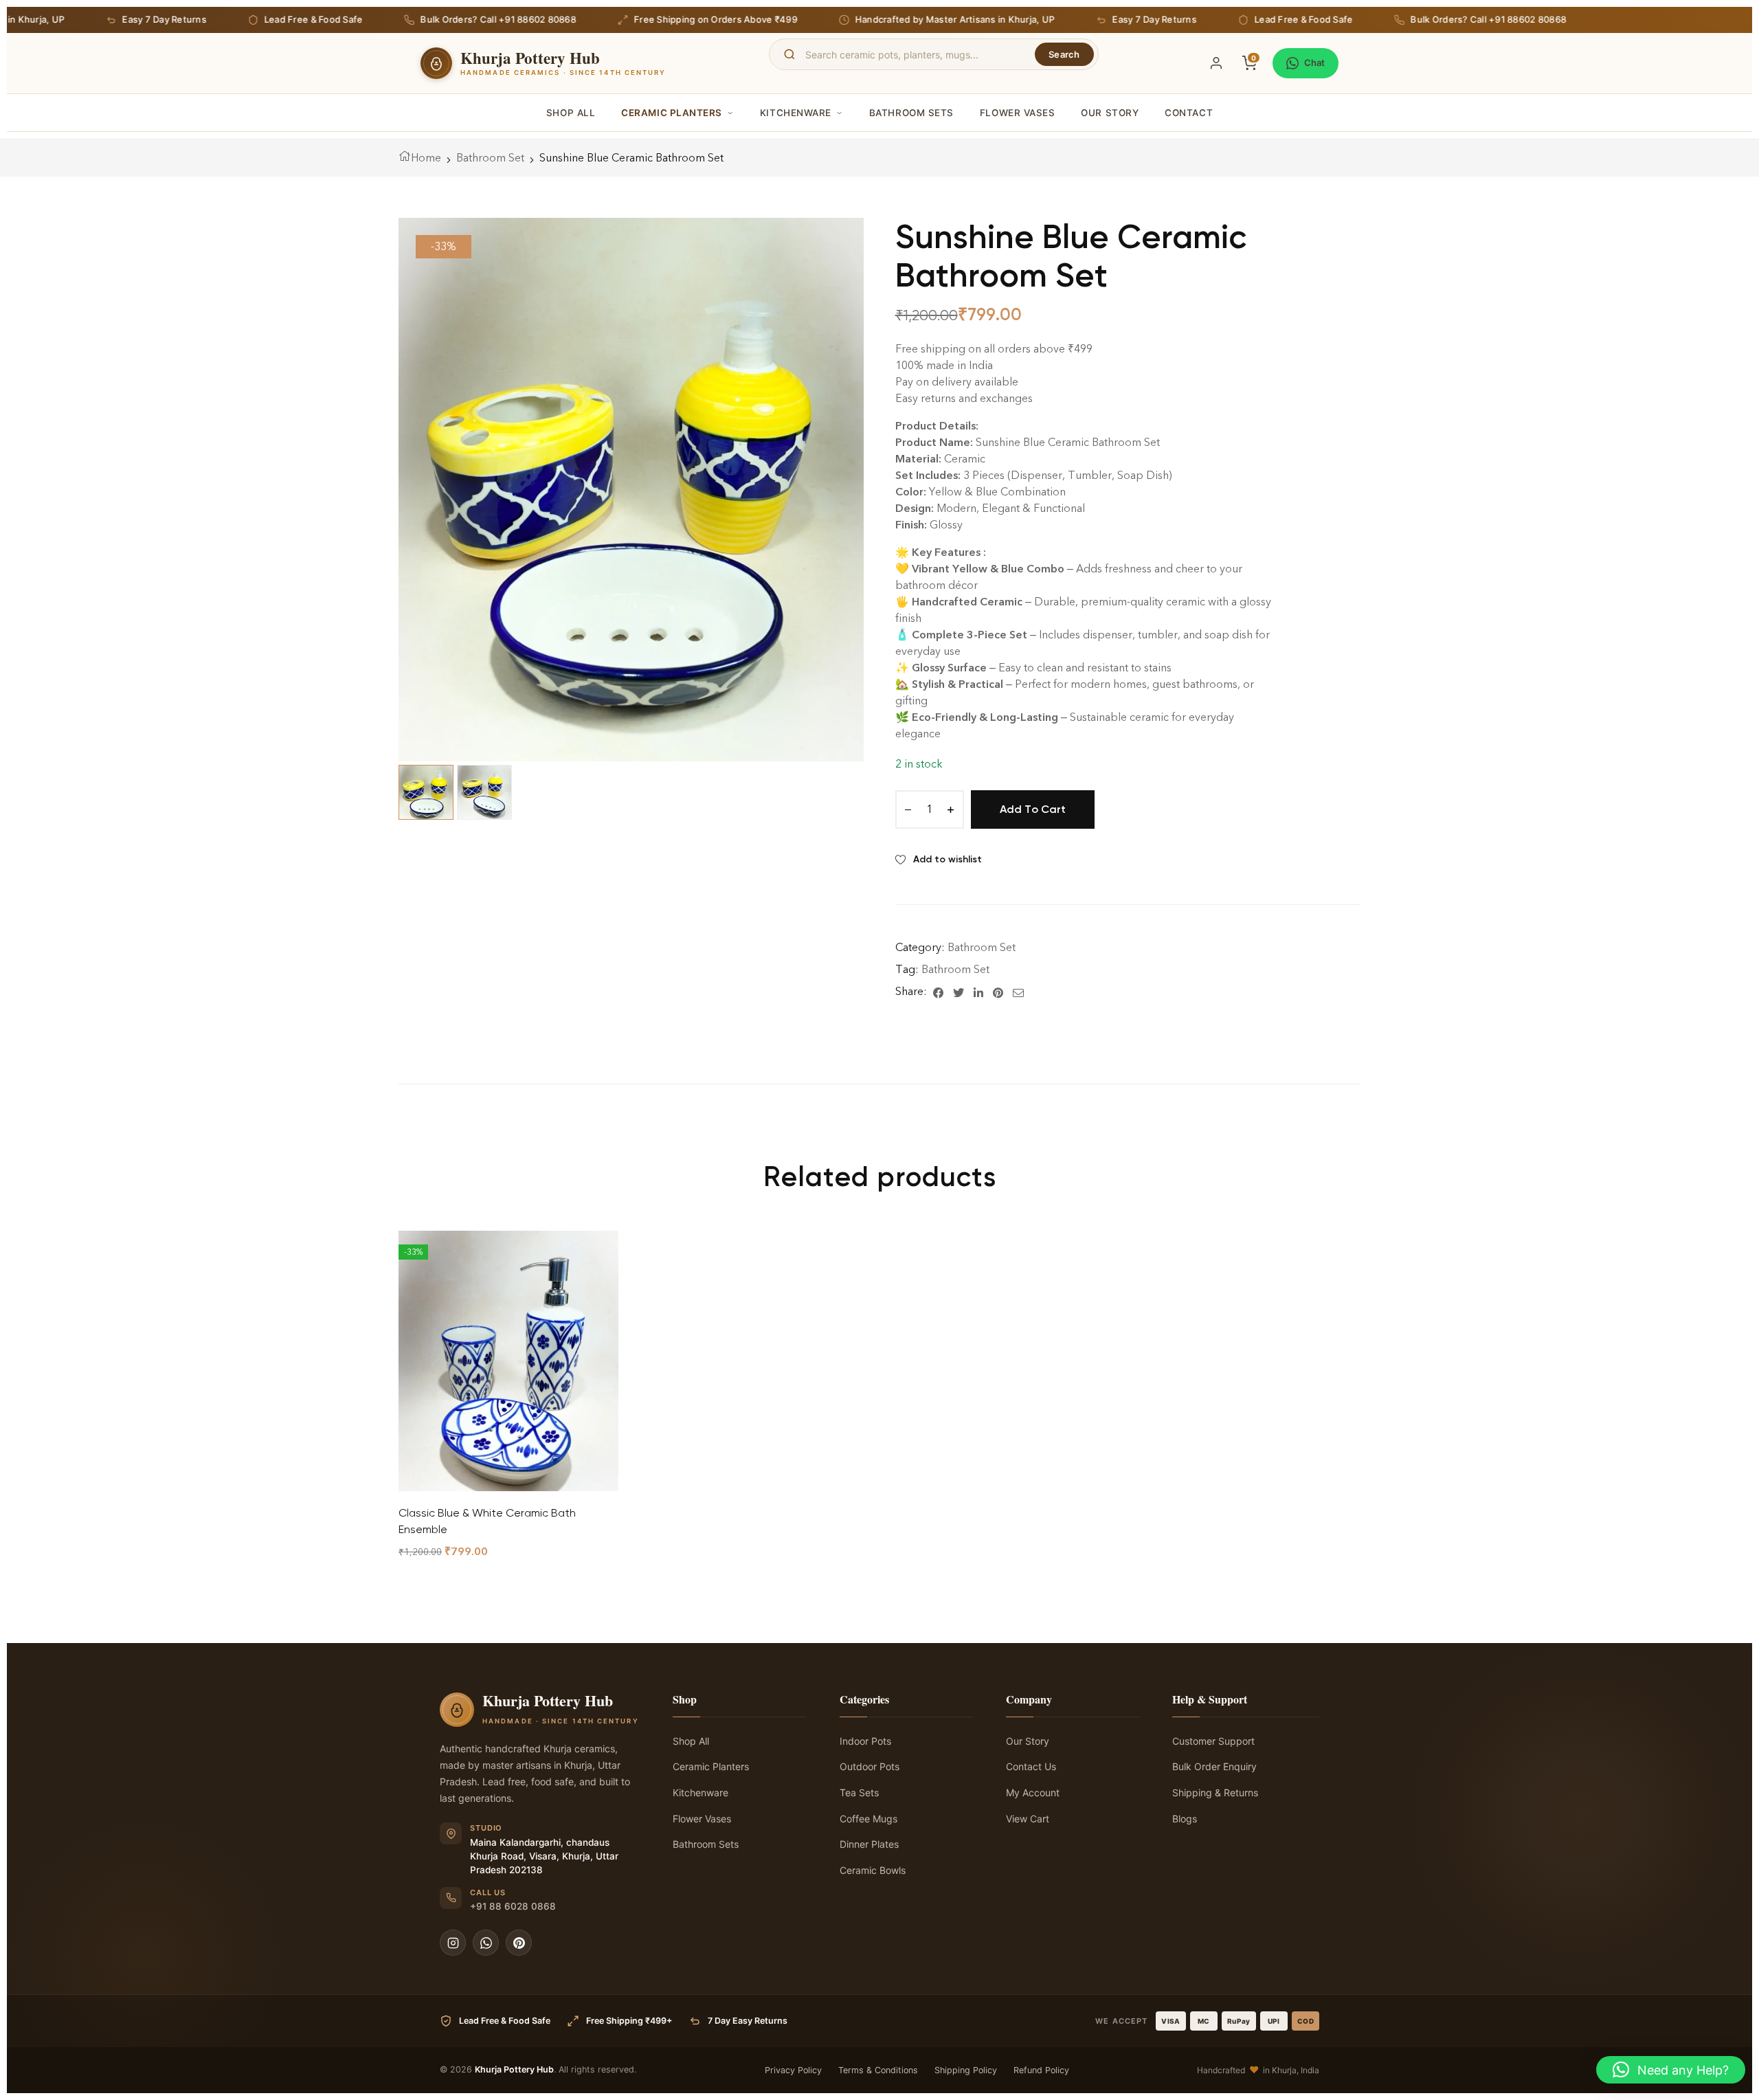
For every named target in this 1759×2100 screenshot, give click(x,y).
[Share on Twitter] (959, 992)
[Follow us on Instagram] (453, 1943)
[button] (1671, 2070)
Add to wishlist (948, 859)
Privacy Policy (793, 2070)
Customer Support (1213, 1741)
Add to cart (1033, 809)
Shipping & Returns (1215, 1792)
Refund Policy (1041, 2070)
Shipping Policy (966, 2070)
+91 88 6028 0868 (513, 1906)
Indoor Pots (865, 1741)
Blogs (1185, 1819)
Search (1064, 54)
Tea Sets (859, 1792)
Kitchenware (796, 113)
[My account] (1216, 63)
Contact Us (1031, 1766)
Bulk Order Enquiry (1214, 1766)
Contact (1189, 113)
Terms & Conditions (878, 2070)
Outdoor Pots (870, 1766)
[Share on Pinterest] (998, 992)
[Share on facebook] (938, 992)
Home (426, 158)
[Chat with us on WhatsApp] (486, 1943)
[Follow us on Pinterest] (519, 1943)
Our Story (1110, 113)
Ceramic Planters (672, 113)
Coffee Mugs (869, 1819)
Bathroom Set (490, 158)
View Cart (1028, 1819)
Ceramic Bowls (873, 1870)
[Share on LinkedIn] (978, 992)
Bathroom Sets (911, 113)
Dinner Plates (869, 1844)
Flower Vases (1017, 113)
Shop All (571, 113)
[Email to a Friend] (1018, 992)
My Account (1033, 1792)
